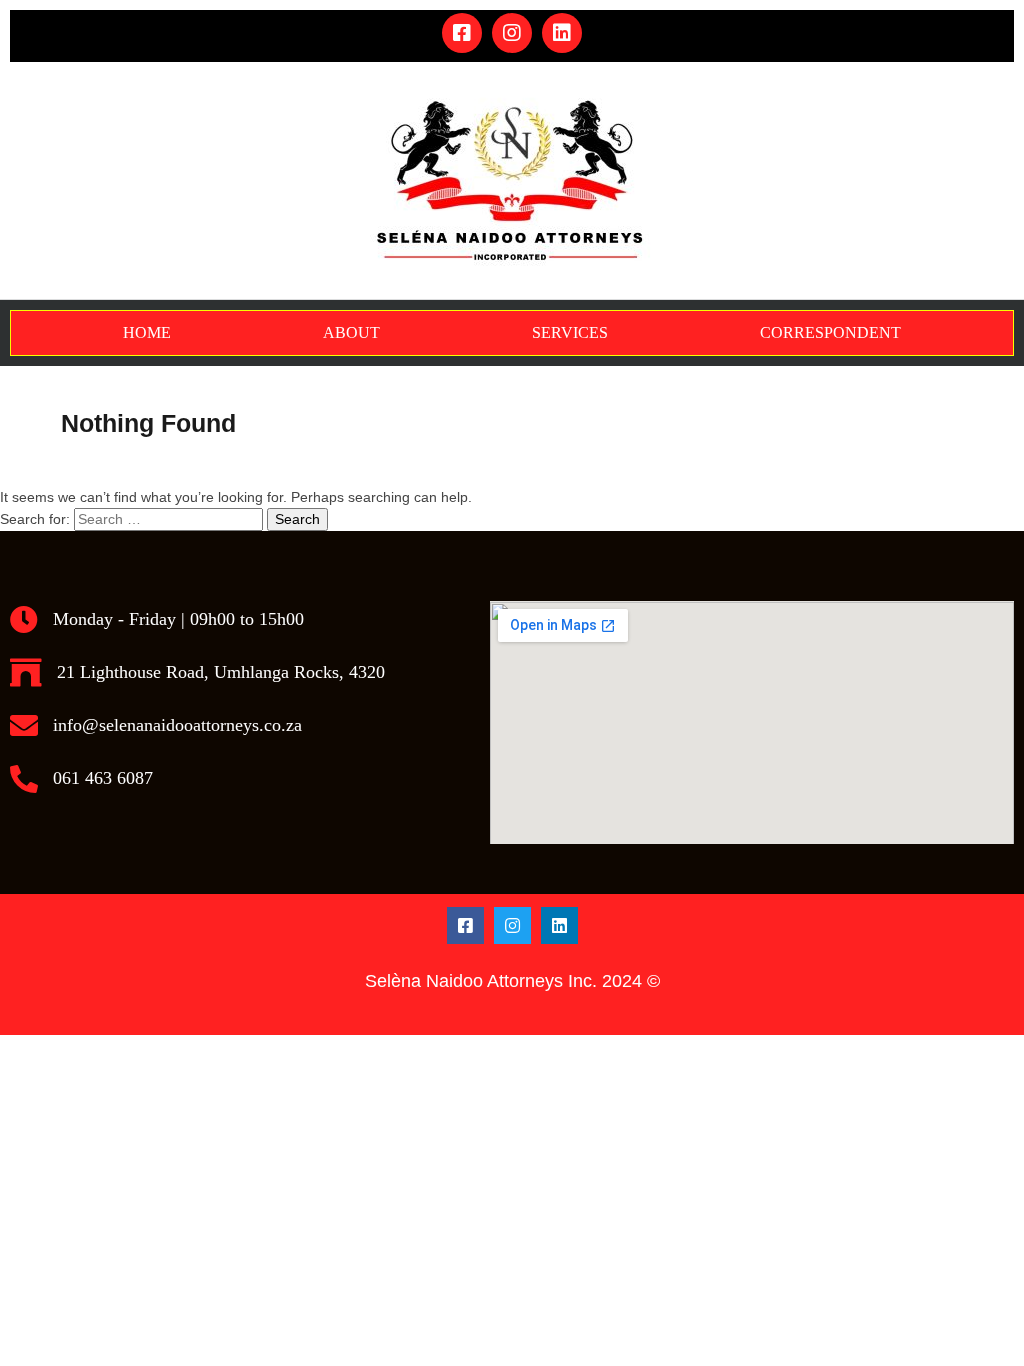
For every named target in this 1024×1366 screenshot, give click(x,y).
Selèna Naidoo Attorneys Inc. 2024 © (512, 981)
